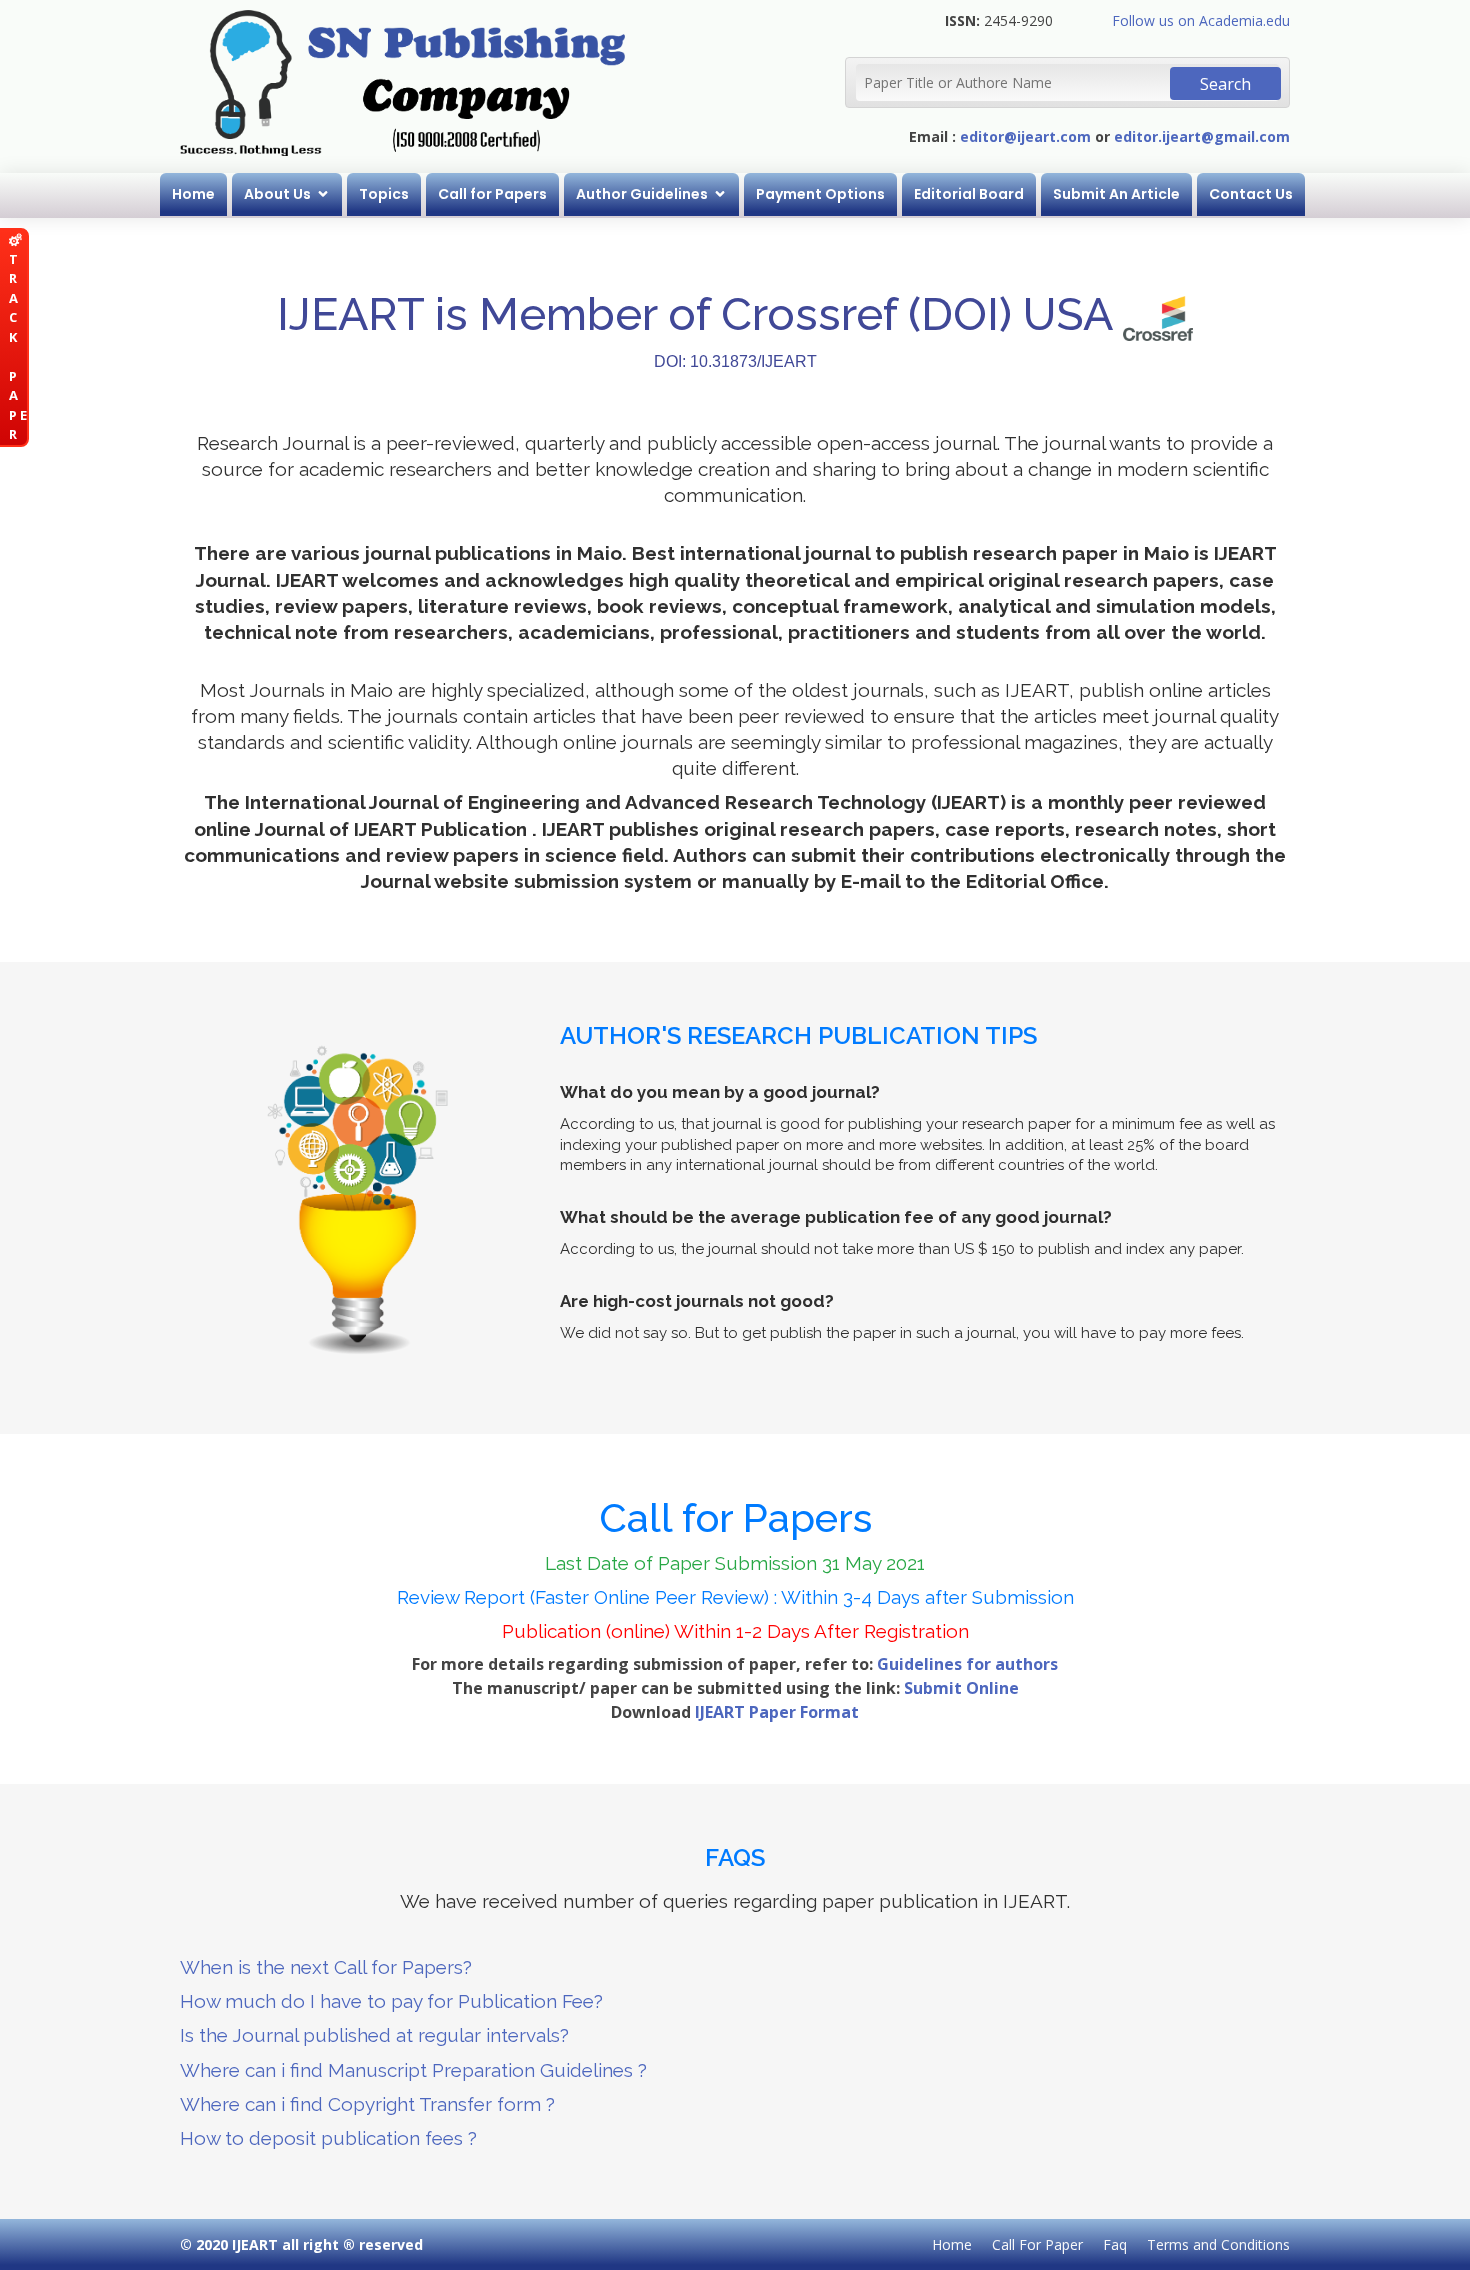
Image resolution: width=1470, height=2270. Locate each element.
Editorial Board (969, 194)
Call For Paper (1037, 2244)
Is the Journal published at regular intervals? (374, 2035)
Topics (384, 194)
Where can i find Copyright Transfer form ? (367, 2104)
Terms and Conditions (1218, 2244)
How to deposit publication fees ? (328, 2138)
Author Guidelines (642, 194)
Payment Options (820, 194)
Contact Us (1251, 194)
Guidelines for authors (967, 1664)
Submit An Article (1116, 194)
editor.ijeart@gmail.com (1202, 136)
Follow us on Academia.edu (1201, 20)
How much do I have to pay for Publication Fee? (391, 2001)
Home (193, 194)
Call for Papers (492, 194)
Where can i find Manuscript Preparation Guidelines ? (413, 2070)
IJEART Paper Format (777, 1712)
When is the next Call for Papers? (326, 1967)
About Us (277, 194)
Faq (1115, 2244)
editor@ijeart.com (1025, 136)
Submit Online (961, 1688)
